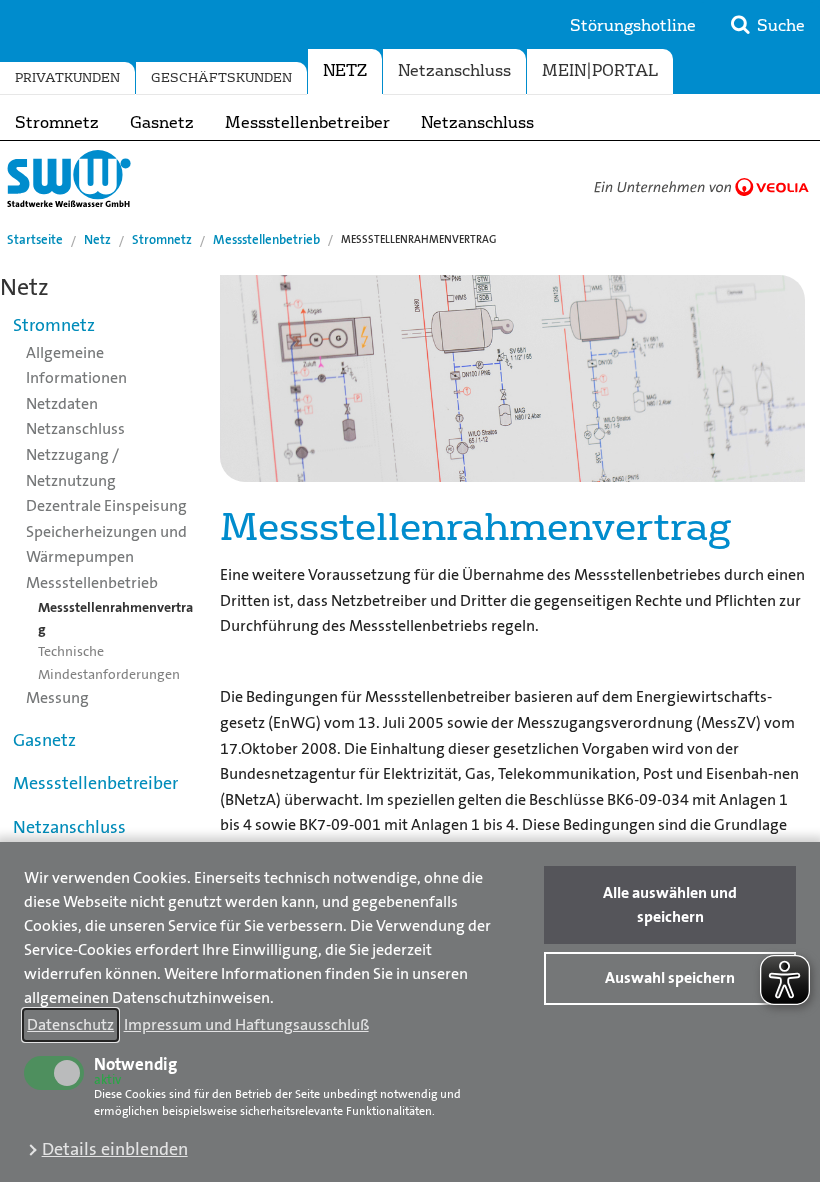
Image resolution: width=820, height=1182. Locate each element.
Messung (57, 697)
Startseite (35, 239)
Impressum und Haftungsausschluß (246, 1024)
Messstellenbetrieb (266, 239)
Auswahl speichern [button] (670, 977)
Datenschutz (70, 1024)
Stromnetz (57, 123)
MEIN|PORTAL (600, 71)
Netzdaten (62, 403)
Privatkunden (67, 78)
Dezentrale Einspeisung (106, 505)
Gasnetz (162, 123)
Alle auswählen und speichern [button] (670, 904)
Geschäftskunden (221, 78)
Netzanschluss (477, 123)
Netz (345, 71)
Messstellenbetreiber (307, 123)
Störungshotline (633, 26)
